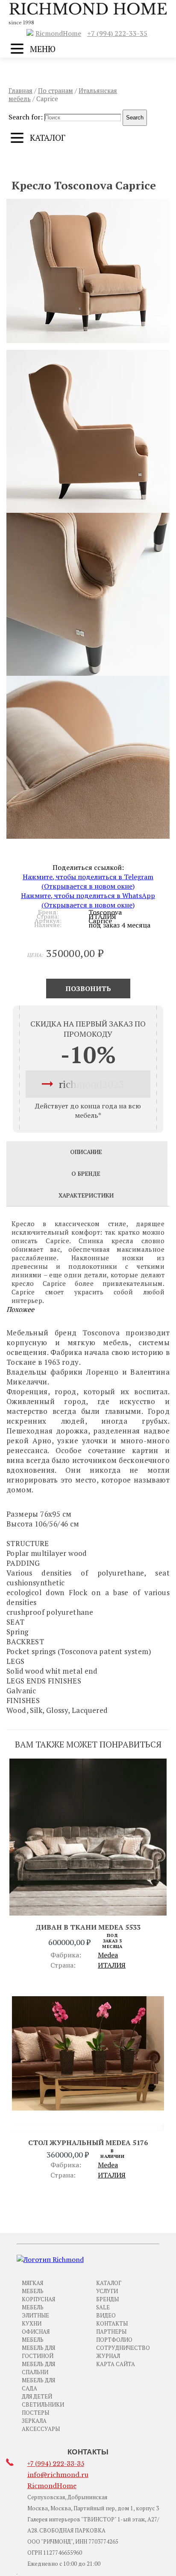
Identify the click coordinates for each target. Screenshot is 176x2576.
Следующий (127, 163)
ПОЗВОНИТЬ (88, 989)
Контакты (112, 2323)
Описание (86, 1152)
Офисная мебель (36, 2336)
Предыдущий (52, 163)
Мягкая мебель (33, 2287)
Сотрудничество (123, 2348)
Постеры (35, 2413)
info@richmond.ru (58, 2475)
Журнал (108, 2356)
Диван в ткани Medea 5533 (88, 1927)
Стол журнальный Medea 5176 (88, 2143)
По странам (56, 91)
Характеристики (86, 1195)
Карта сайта (116, 2364)
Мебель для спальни (38, 2368)
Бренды (107, 2299)
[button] (88, 271)
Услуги (107, 2291)
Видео (106, 2315)
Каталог (109, 2283)
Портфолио (114, 2340)
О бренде (86, 1174)
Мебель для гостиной (38, 2352)
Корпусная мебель (38, 2303)
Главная (21, 91)
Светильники (43, 2404)
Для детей (37, 2396)
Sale (103, 2307)
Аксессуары (41, 2429)
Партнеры (111, 2332)
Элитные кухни (35, 2319)
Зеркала (34, 2421)
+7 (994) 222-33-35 (117, 33)
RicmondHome (58, 33)
